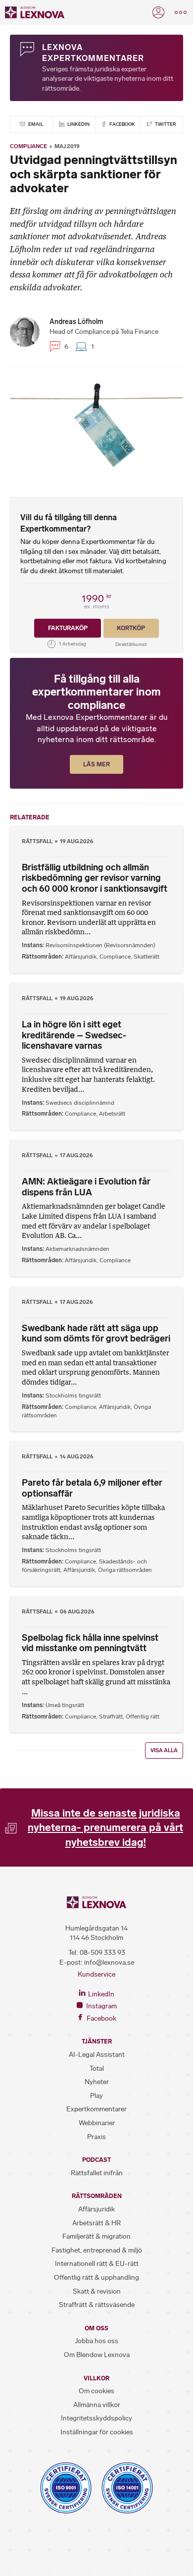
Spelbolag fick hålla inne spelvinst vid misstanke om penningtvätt (90, 1643)
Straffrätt (111, 1717)
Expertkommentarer (96, 2109)
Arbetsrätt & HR (96, 2223)
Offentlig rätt (143, 1717)
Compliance (28, 146)
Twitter (165, 124)
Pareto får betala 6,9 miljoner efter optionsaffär (92, 1488)
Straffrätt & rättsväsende (97, 2305)
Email (35, 124)
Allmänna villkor (97, 2405)
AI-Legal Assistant (97, 2055)
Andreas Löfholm (76, 322)
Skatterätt (146, 957)
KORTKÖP (131, 628)
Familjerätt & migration (96, 2236)
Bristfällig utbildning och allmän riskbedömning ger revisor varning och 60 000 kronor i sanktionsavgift (95, 878)
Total (97, 2068)
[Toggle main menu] (181, 12)
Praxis (96, 2137)
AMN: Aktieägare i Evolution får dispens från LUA (86, 1187)
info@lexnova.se (109, 1962)
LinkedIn (78, 124)
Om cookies (96, 2391)
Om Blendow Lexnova (97, 2355)
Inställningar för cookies (97, 2432)
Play (96, 2096)
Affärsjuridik (81, 957)
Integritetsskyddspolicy (96, 2418)
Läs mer (96, 764)
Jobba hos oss (96, 2341)
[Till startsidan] (35, 12)
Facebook (122, 124)
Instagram (101, 2006)
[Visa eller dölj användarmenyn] (158, 12)
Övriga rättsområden (125, 1570)
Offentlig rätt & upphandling (96, 2278)
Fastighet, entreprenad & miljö (97, 2250)
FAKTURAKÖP (68, 628)
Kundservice (96, 1974)
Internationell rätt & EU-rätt (97, 2264)
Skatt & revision (97, 2291)
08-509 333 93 (102, 1953)
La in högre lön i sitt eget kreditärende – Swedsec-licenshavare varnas (74, 1035)
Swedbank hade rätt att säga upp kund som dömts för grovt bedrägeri (96, 1334)
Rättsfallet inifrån (97, 2173)
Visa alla (164, 1750)
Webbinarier (97, 2123)
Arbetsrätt (112, 1114)
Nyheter (97, 2082)
